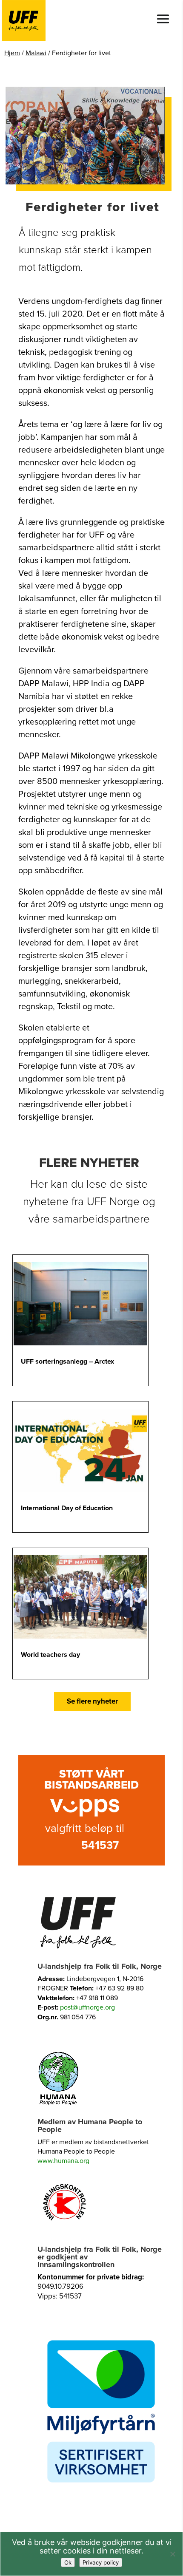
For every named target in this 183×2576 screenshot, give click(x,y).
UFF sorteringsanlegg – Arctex (67, 1362)
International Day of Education (67, 1508)
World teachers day (50, 1655)
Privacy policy (101, 2562)
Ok (68, 2562)
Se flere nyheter (92, 1701)
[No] (172, 2554)
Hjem (12, 53)
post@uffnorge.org (87, 2007)
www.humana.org (63, 2161)
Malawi (36, 53)
